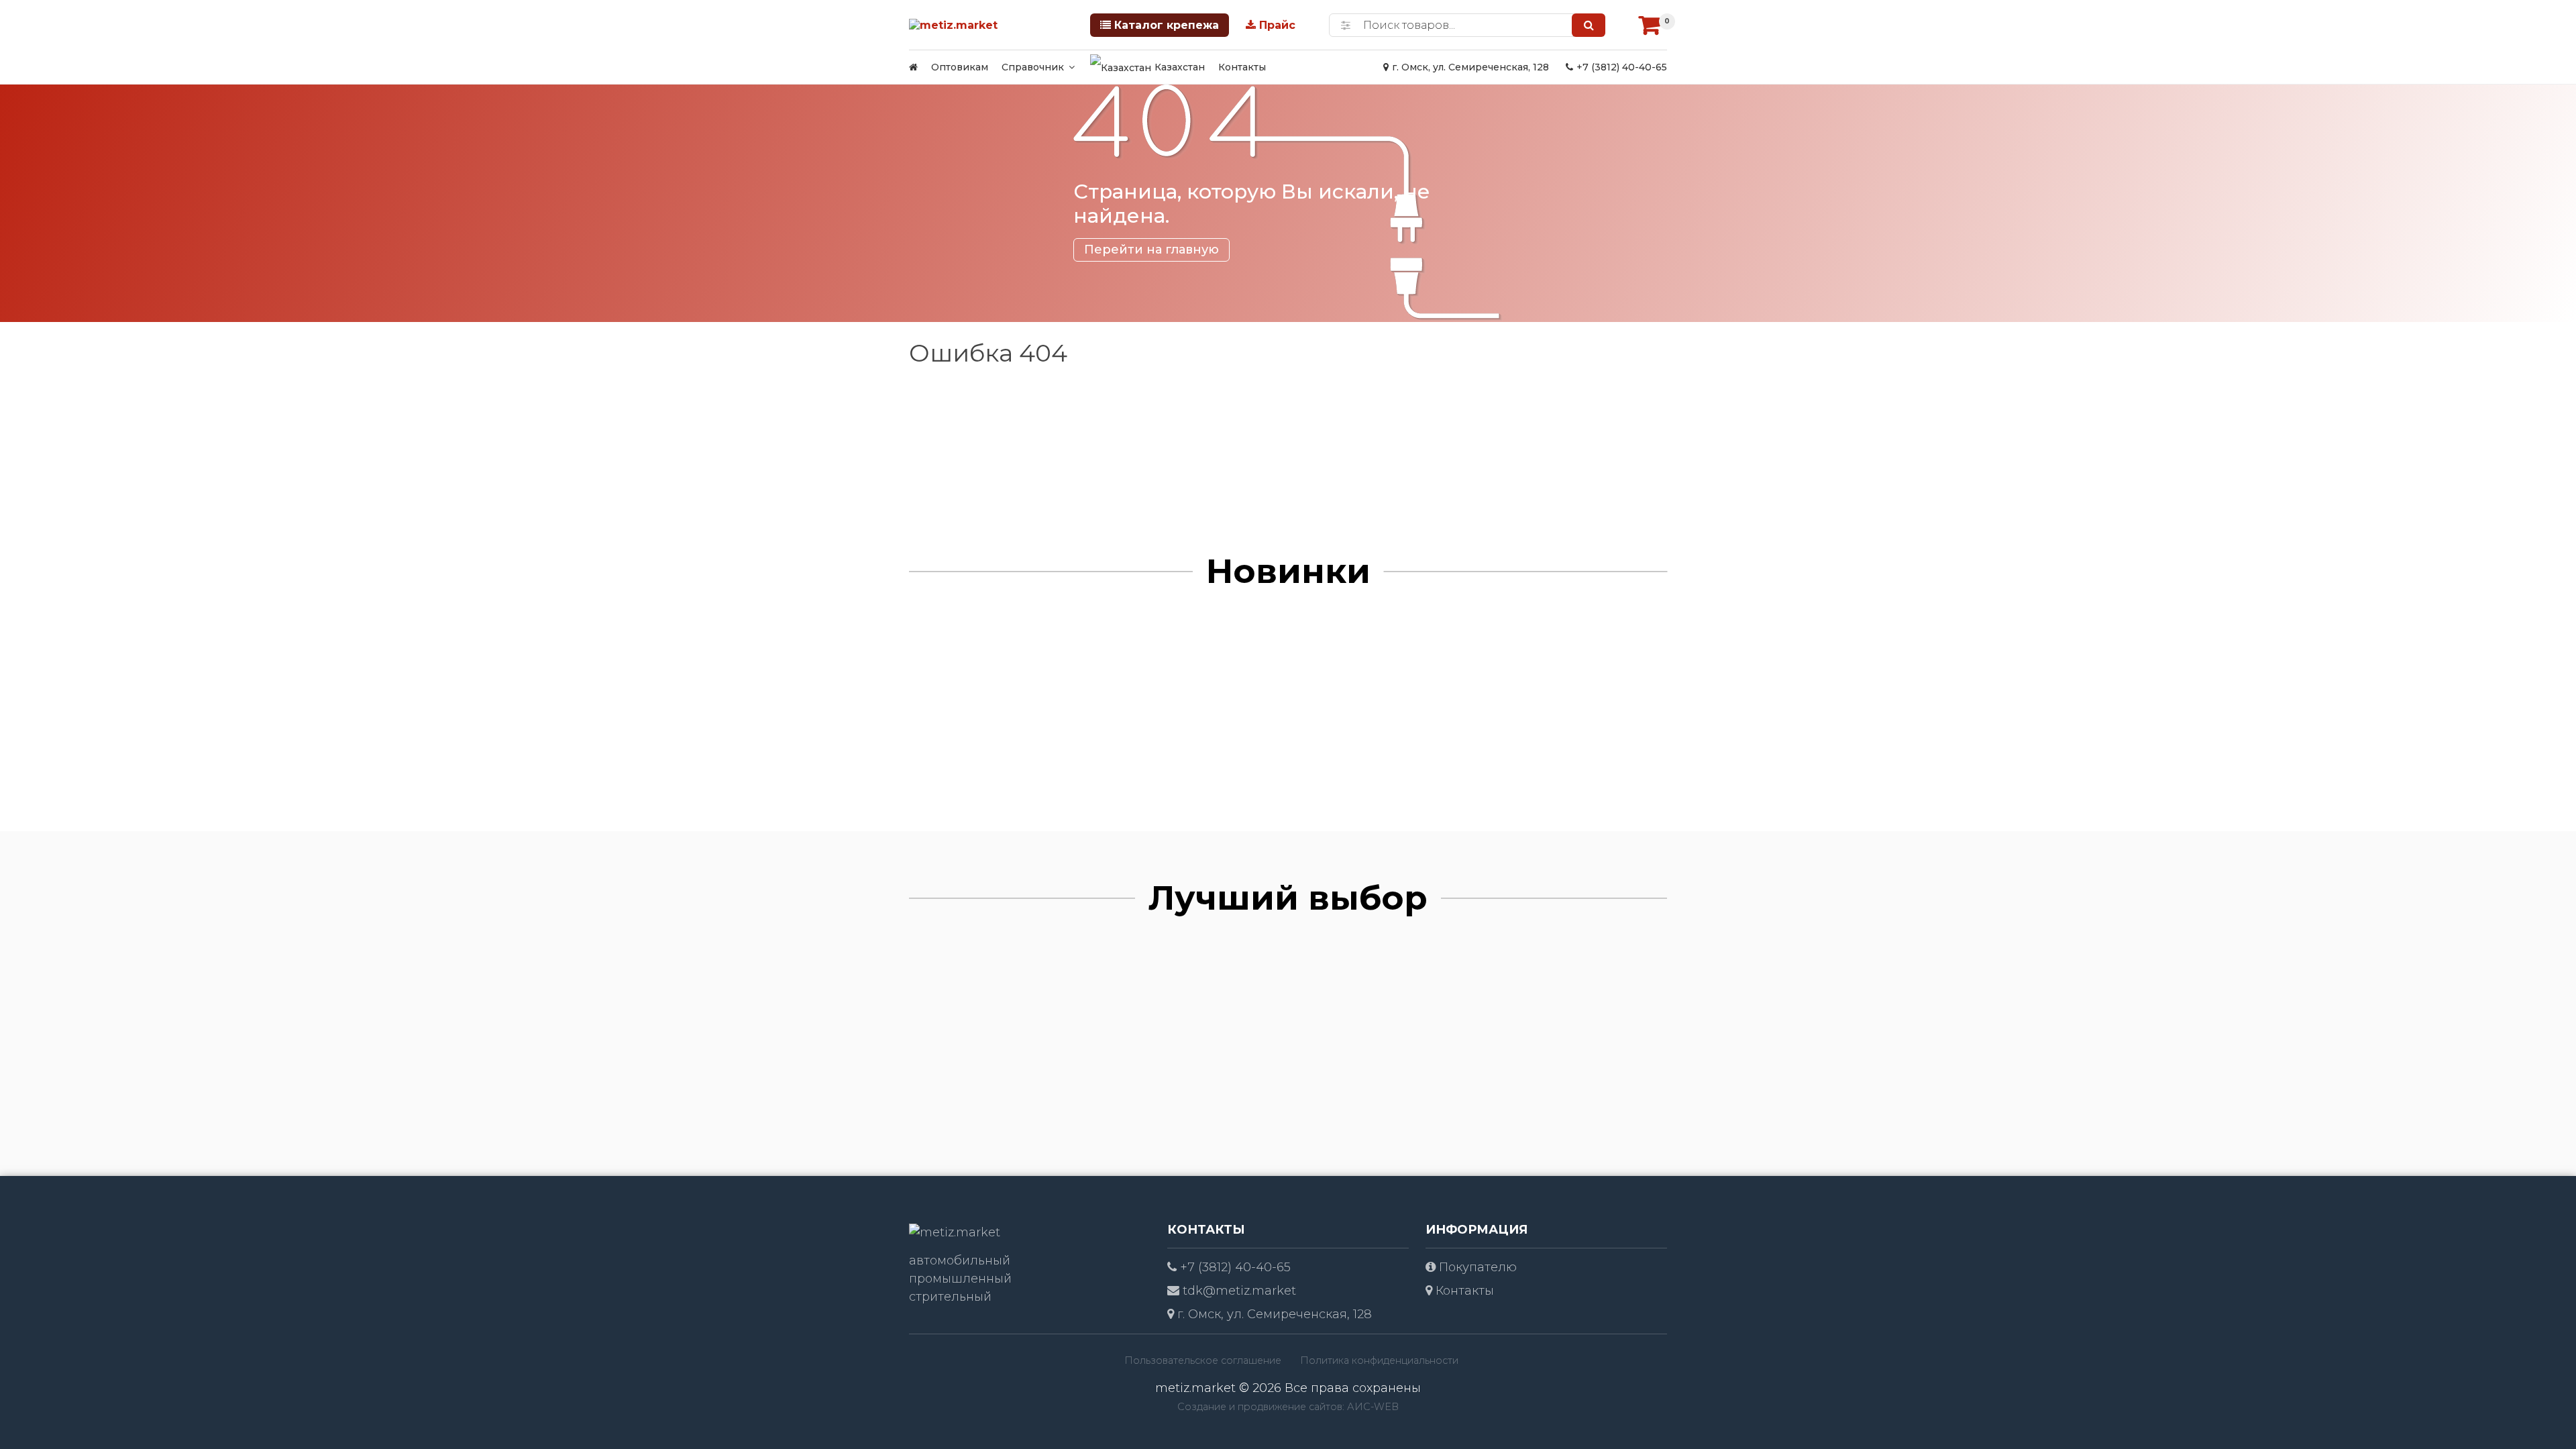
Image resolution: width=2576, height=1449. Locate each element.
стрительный (950, 1297)
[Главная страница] (913, 67)
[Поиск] (1589, 25)
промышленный (960, 1279)
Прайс (1277, 25)
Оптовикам (960, 67)
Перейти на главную (1151, 250)
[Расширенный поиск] (1346, 25)
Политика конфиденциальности (1379, 1360)
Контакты (1242, 67)
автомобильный (960, 1260)
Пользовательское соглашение (1203, 1360)
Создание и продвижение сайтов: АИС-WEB (1288, 1407)
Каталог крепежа (1167, 25)
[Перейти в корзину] (1650, 25)
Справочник (1033, 67)
